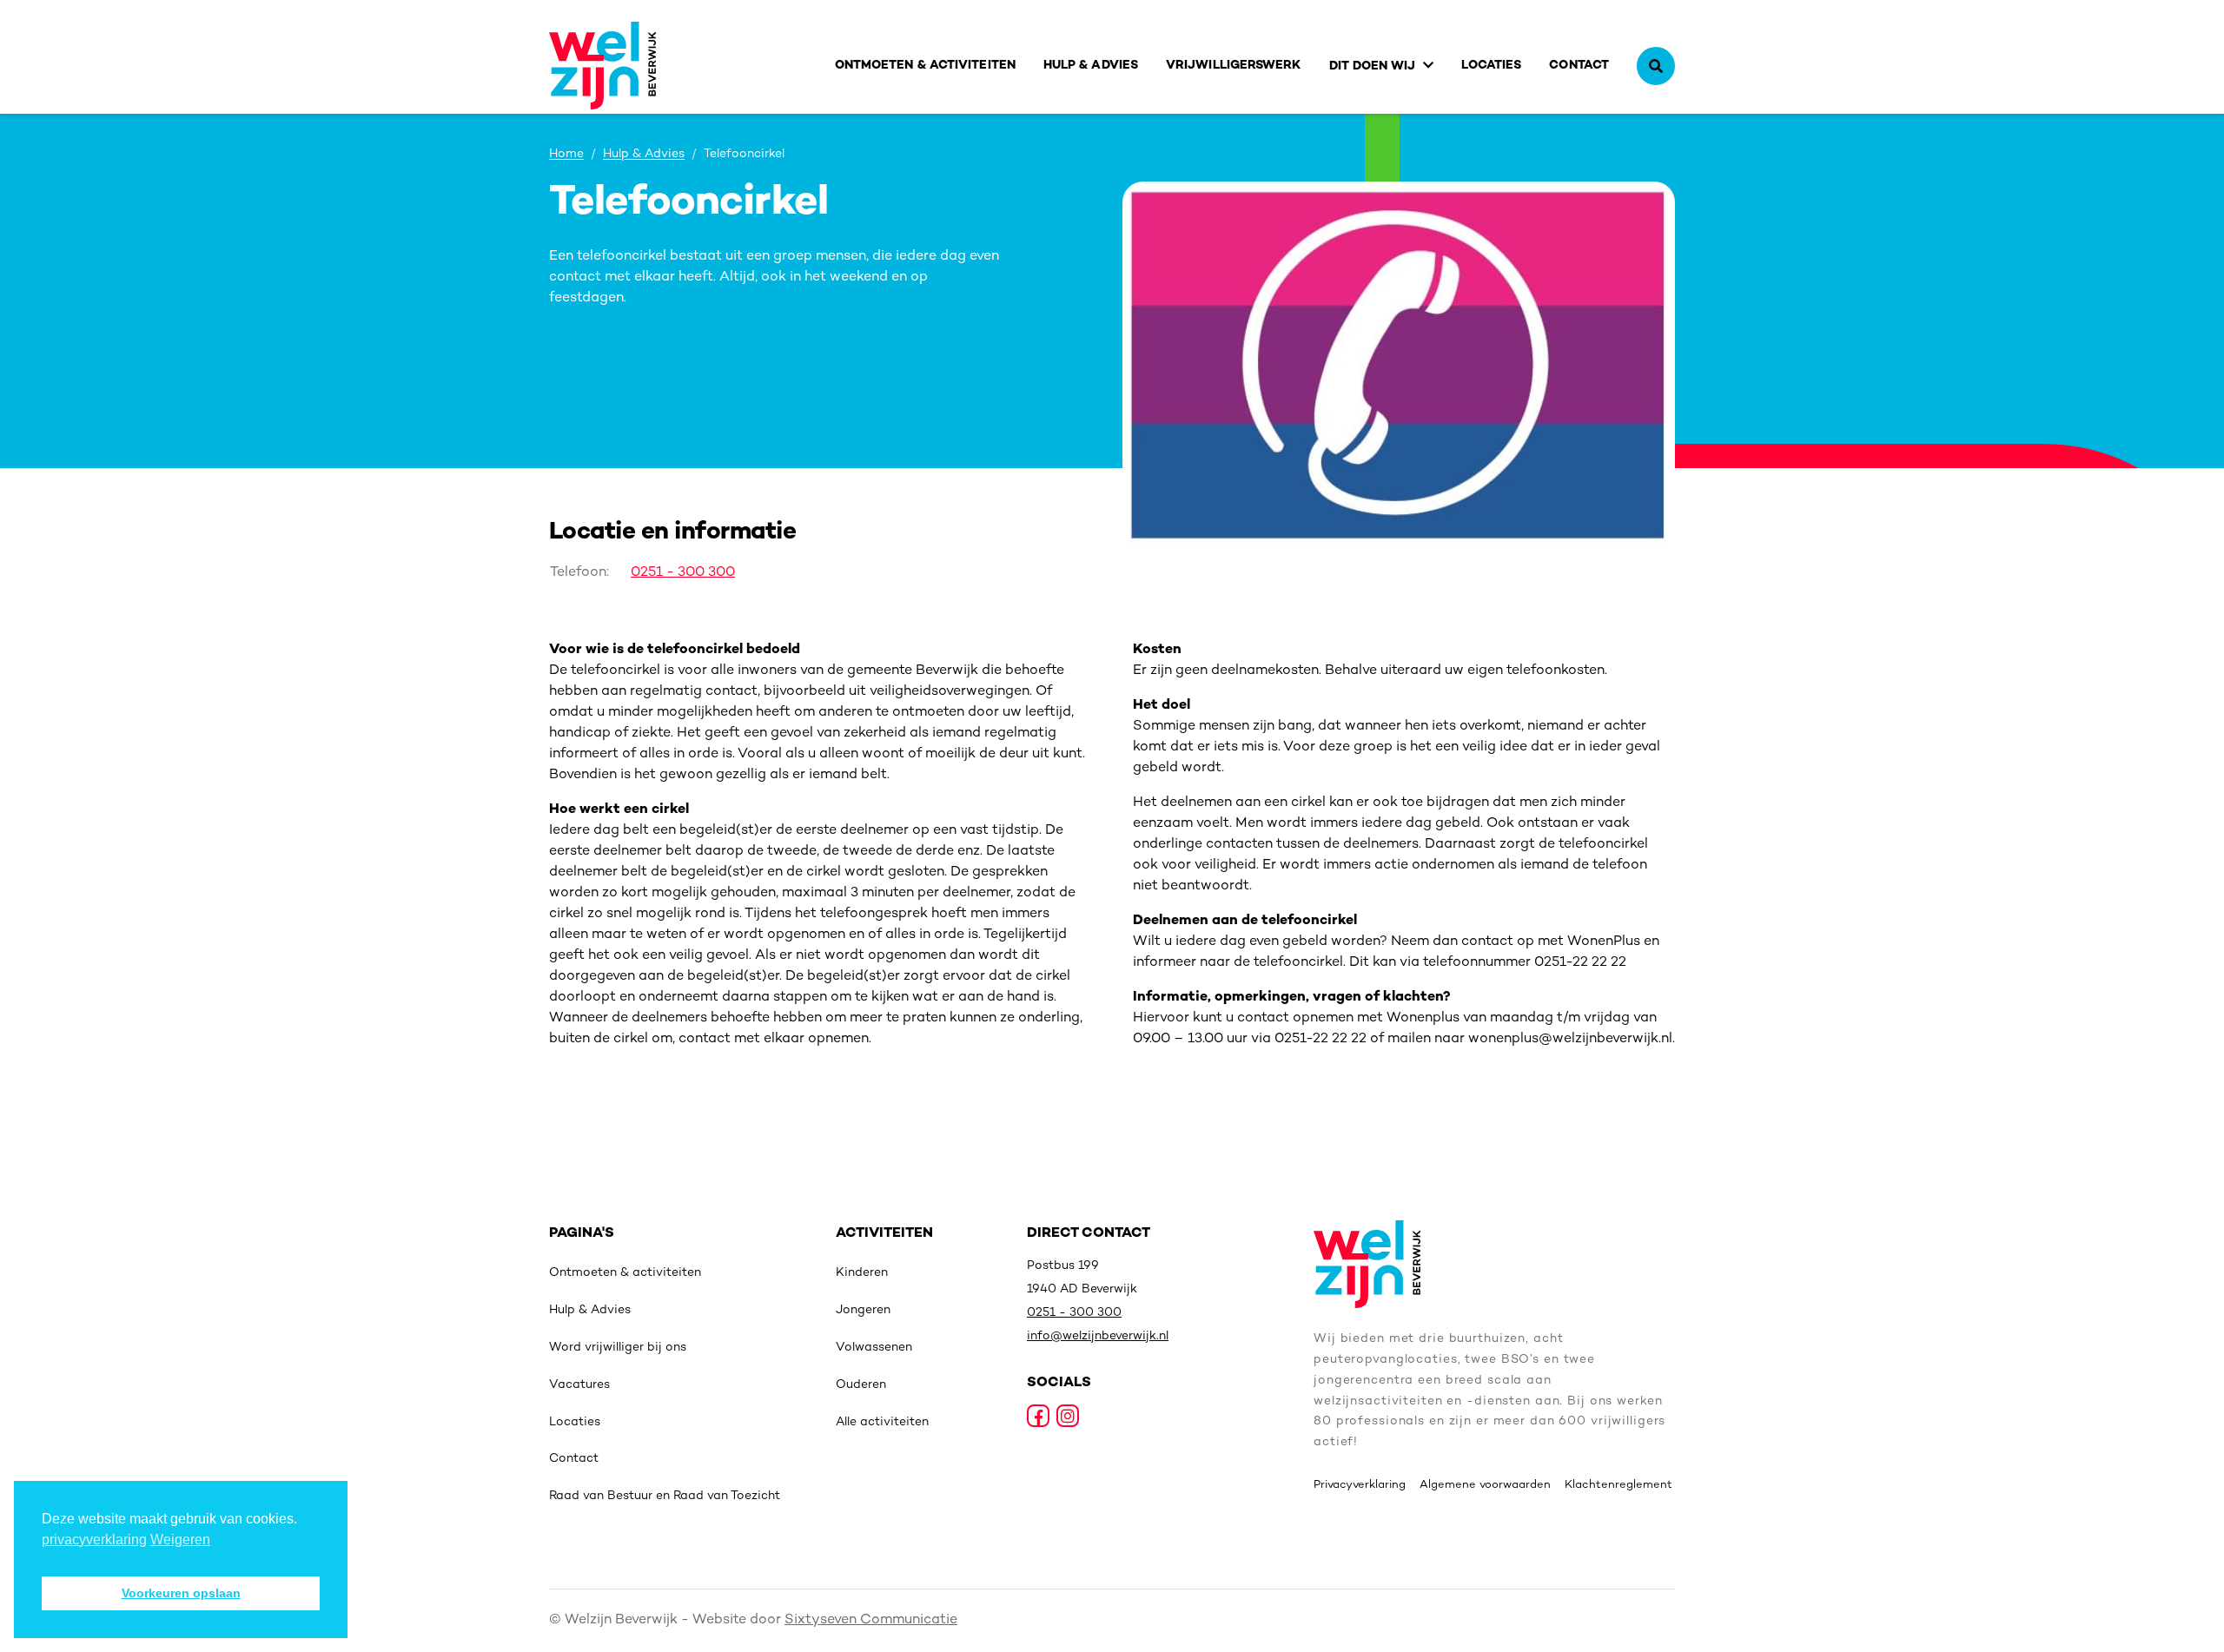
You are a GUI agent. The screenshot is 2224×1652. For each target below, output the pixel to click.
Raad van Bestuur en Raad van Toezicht (665, 1496)
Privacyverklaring (1360, 1485)
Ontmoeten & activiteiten (925, 66)
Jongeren (863, 1310)
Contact (1579, 66)
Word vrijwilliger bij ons (618, 1348)
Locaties (1492, 66)
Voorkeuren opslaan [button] (181, 1593)
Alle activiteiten (882, 1422)
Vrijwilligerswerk (1234, 66)
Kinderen (862, 1273)
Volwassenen (874, 1348)
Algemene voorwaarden (1485, 1485)
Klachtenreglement (1618, 1485)
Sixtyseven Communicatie (871, 1620)
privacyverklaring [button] (94, 1540)
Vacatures (579, 1385)
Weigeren (180, 1540)
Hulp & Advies (1091, 66)
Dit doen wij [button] (1373, 66)
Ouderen (861, 1385)
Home (566, 155)
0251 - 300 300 (683, 573)
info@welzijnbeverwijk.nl (1098, 1336)
